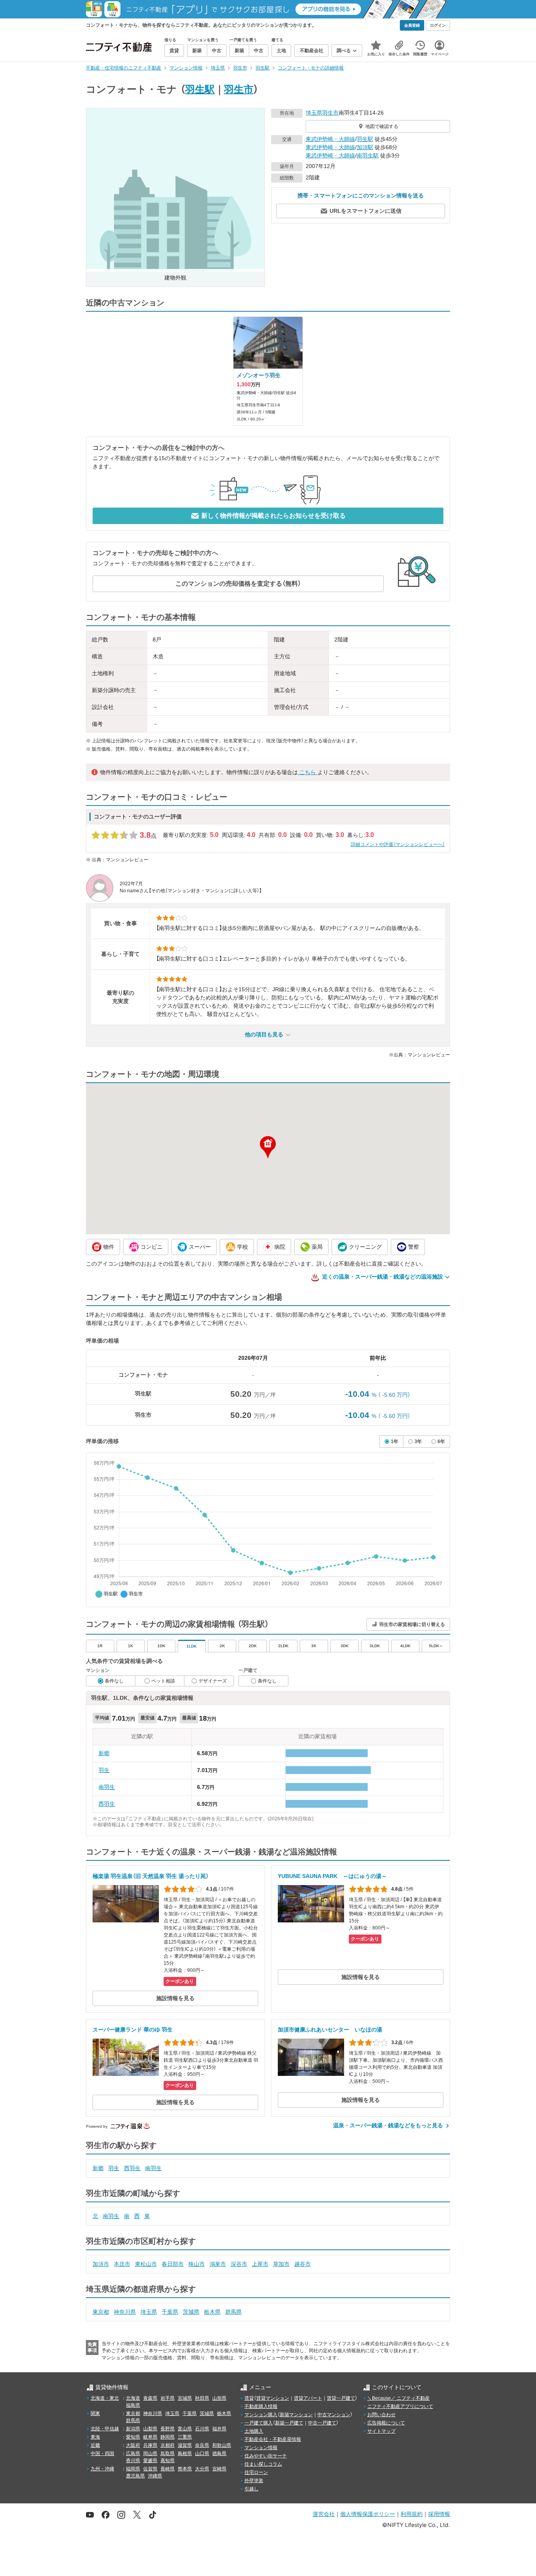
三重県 (185, 2437)
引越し (252, 2489)
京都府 (168, 2445)
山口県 (202, 2454)
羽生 (104, 1770)
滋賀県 (185, 2445)
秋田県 (202, 2398)
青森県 (150, 2398)
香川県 (133, 2461)
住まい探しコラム (263, 2464)
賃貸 (249, 2398)
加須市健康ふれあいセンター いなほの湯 (330, 2030)
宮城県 (185, 2398)
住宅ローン (256, 2472)
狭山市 (197, 2264)
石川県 (202, 2429)
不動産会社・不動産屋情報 (273, 2439)
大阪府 (133, 2445)
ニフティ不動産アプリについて (400, 2406)
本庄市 (122, 2264)
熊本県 (185, 2469)
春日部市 (173, 2264)
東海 (95, 2437)
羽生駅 (200, 89)
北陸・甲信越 (105, 2429)
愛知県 (133, 2437)
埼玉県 (314, 113)
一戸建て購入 (259, 2423)
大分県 (202, 2469)
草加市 (281, 2264)
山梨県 (150, 2429)
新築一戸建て (289, 2423)
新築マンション (296, 2415)
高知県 (168, 2461)
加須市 (101, 2264)
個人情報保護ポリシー (368, 2514)
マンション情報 (261, 2448)
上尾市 (260, 2264)
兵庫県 (150, 2445)
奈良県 (202, 2445)
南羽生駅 (368, 155)
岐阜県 (150, 2437)
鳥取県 (168, 2454)
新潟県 (133, 2429)
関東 (95, 2413)
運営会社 (324, 2514)
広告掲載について (386, 2423)
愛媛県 (150, 2461)
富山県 (185, 2429)
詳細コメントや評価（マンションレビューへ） (398, 844)
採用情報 (439, 2514)
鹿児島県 (135, 2476)
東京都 (101, 2312)
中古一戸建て (322, 2423)
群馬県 (233, 2312)
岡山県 (150, 2454)
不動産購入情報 (261, 2406)
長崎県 (168, 2469)
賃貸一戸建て (341, 2398)
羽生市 (239, 89)
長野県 (168, 2429)
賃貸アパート (308, 2398)
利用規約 (412, 2514)
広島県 (133, 2454)
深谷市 (239, 2264)
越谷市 (303, 2264)
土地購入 (254, 2431)
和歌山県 (222, 2445)
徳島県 (219, 2454)
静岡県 (168, 2437)
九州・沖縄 (102, 2469)
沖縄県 (155, 2476)
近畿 (95, 2445)
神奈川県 (125, 2312)
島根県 (185, 2454)
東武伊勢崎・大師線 (330, 139)
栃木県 (212, 2312)
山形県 (219, 2398)
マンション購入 (261, 2415)
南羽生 (107, 1787)
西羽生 (107, 1804)
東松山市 (146, 2264)
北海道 (133, 2398)
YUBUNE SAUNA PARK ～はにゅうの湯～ (332, 1876)
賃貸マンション (273, 2398)
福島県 (133, 2405)
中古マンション (334, 2415)
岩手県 (168, 2398)
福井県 (219, 2429)
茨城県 (191, 2312)
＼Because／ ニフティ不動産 (398, 2398)
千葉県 (170, 2312)
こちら (308, 772)
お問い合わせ (381, 2415)
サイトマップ (381, 2431)
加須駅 (365, 147)
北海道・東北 (105, 2398)
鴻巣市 (218, 2264)
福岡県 (133, 2469)
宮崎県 (219, 2469)
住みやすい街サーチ (266, 2456)
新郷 (104, 1753)
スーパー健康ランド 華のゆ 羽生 (133, 2030)
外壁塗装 (254, 2481)
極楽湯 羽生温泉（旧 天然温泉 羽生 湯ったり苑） (151, 1876)
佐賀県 (150, 2469)
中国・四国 (102, 2454)
